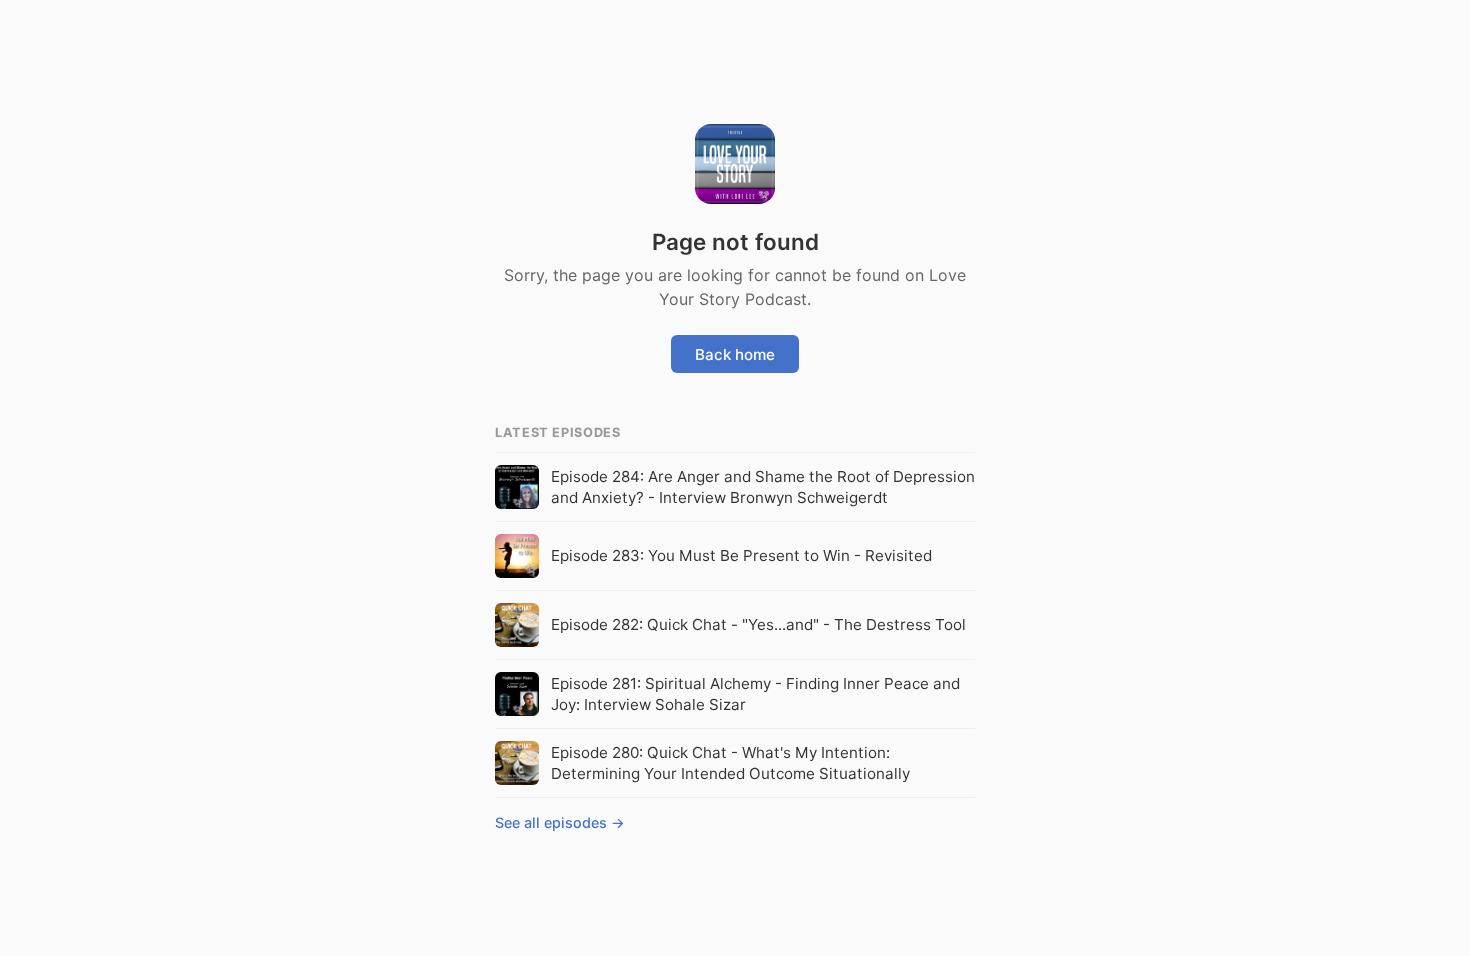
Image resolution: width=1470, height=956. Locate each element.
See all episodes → (560, 822)
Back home (735, 354)
